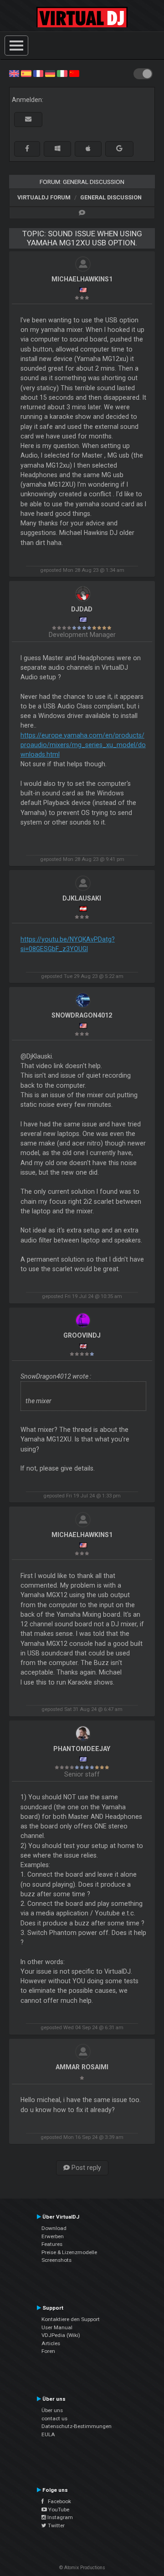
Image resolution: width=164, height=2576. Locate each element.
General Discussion (111, 197)
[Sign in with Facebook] (27, 149)
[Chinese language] (74, 73)
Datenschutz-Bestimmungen (77, 2426)
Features (52, 2244)
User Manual (57, 2327)
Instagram (59, 2517)
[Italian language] (62, 73)
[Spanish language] (26, 73)
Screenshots (56, 2260)
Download (54, 2228)
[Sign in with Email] (28, 120)
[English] (14, 73)
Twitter (56, 2525)
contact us (54, 2418)
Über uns (52, 2410)
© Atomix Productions (82, 2568)
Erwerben (53, 2236)
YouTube (58, 2510)
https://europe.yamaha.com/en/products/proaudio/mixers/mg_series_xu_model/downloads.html (83, 745)
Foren (48, 2351)
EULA (48, 2434)
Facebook (57, 2501)
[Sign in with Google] (119, 149)
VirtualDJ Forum (44, 197)
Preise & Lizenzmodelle (69, 2252)
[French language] (38, 73)
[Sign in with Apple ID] (88, 149)
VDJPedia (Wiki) (61, 2335)
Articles (51, 2343)
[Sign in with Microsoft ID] (57, 149)
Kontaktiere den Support (71, 2319)
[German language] (50, 73)
